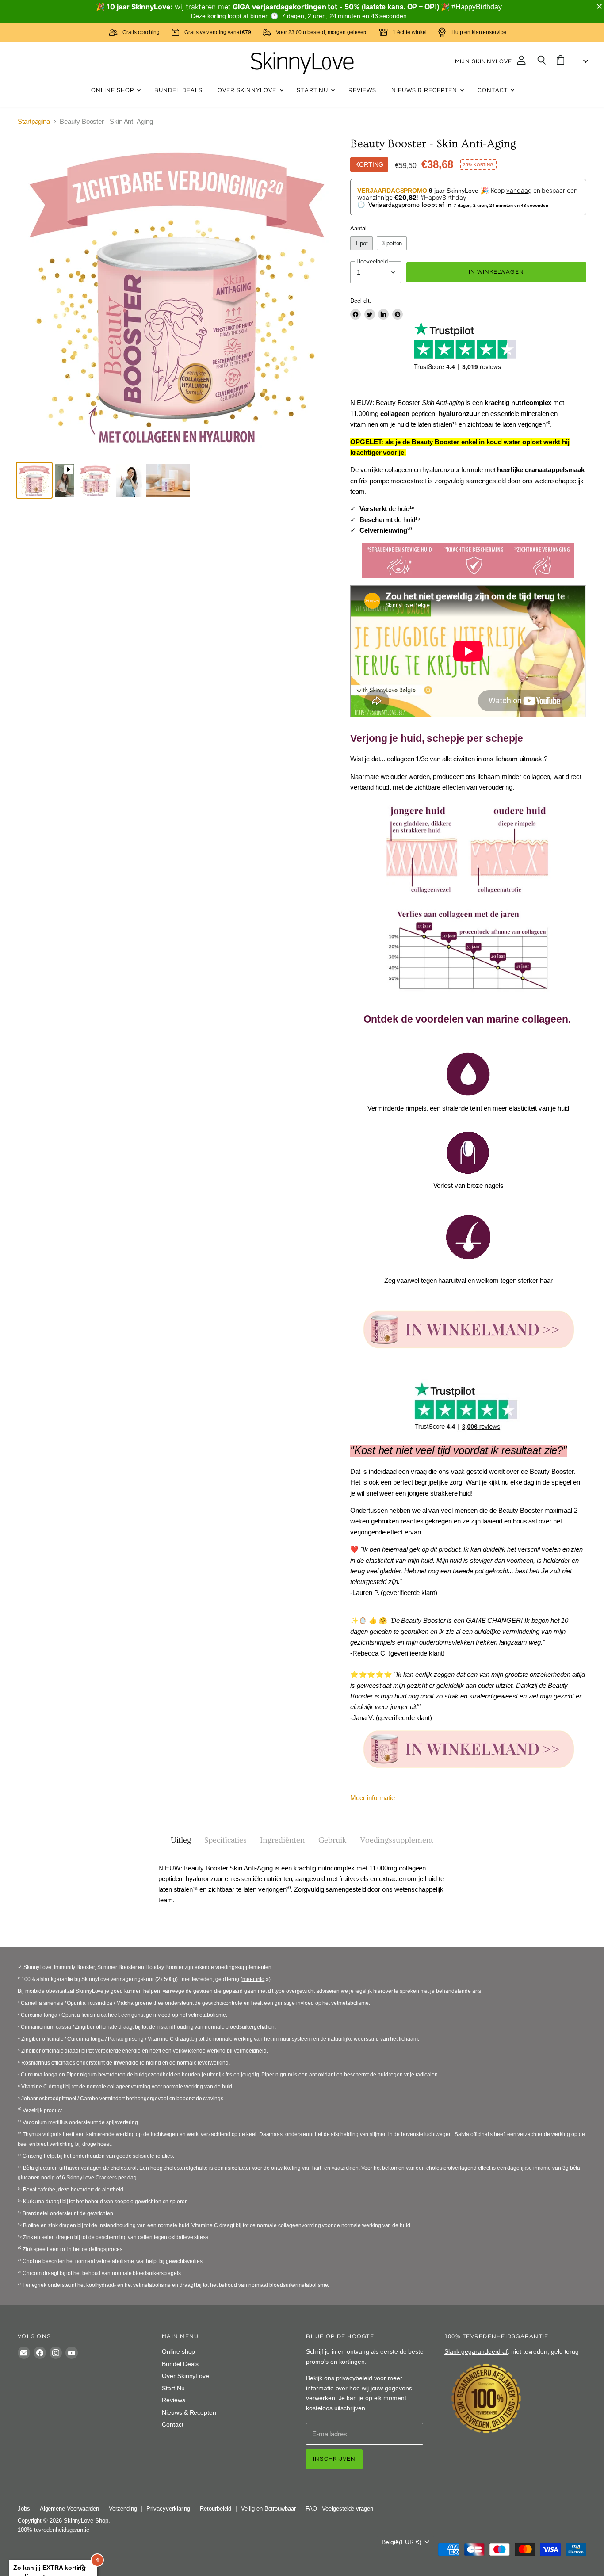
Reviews (362, 90)
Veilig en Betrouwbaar (268, 2509)
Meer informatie (373, 1798)
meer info (253, 1979)
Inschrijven (334, 2459)
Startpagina (34, 121)
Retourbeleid (216, 2509)
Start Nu (313, 90)
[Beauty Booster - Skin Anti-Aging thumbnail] (34, 480)
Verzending (123, 2509)
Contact (493, 90)
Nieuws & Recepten (425, 90)
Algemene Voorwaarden (70, 2509)
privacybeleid (354, 2378)
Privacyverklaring (168, 2509)
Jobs (24, 2509)
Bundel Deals (178, 90)
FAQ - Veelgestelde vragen (339, 2509)
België (401, 2542)
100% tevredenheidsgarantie (54, 2530)
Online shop (114, 90)
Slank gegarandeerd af (476, 2351)
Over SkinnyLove (248, 90)
